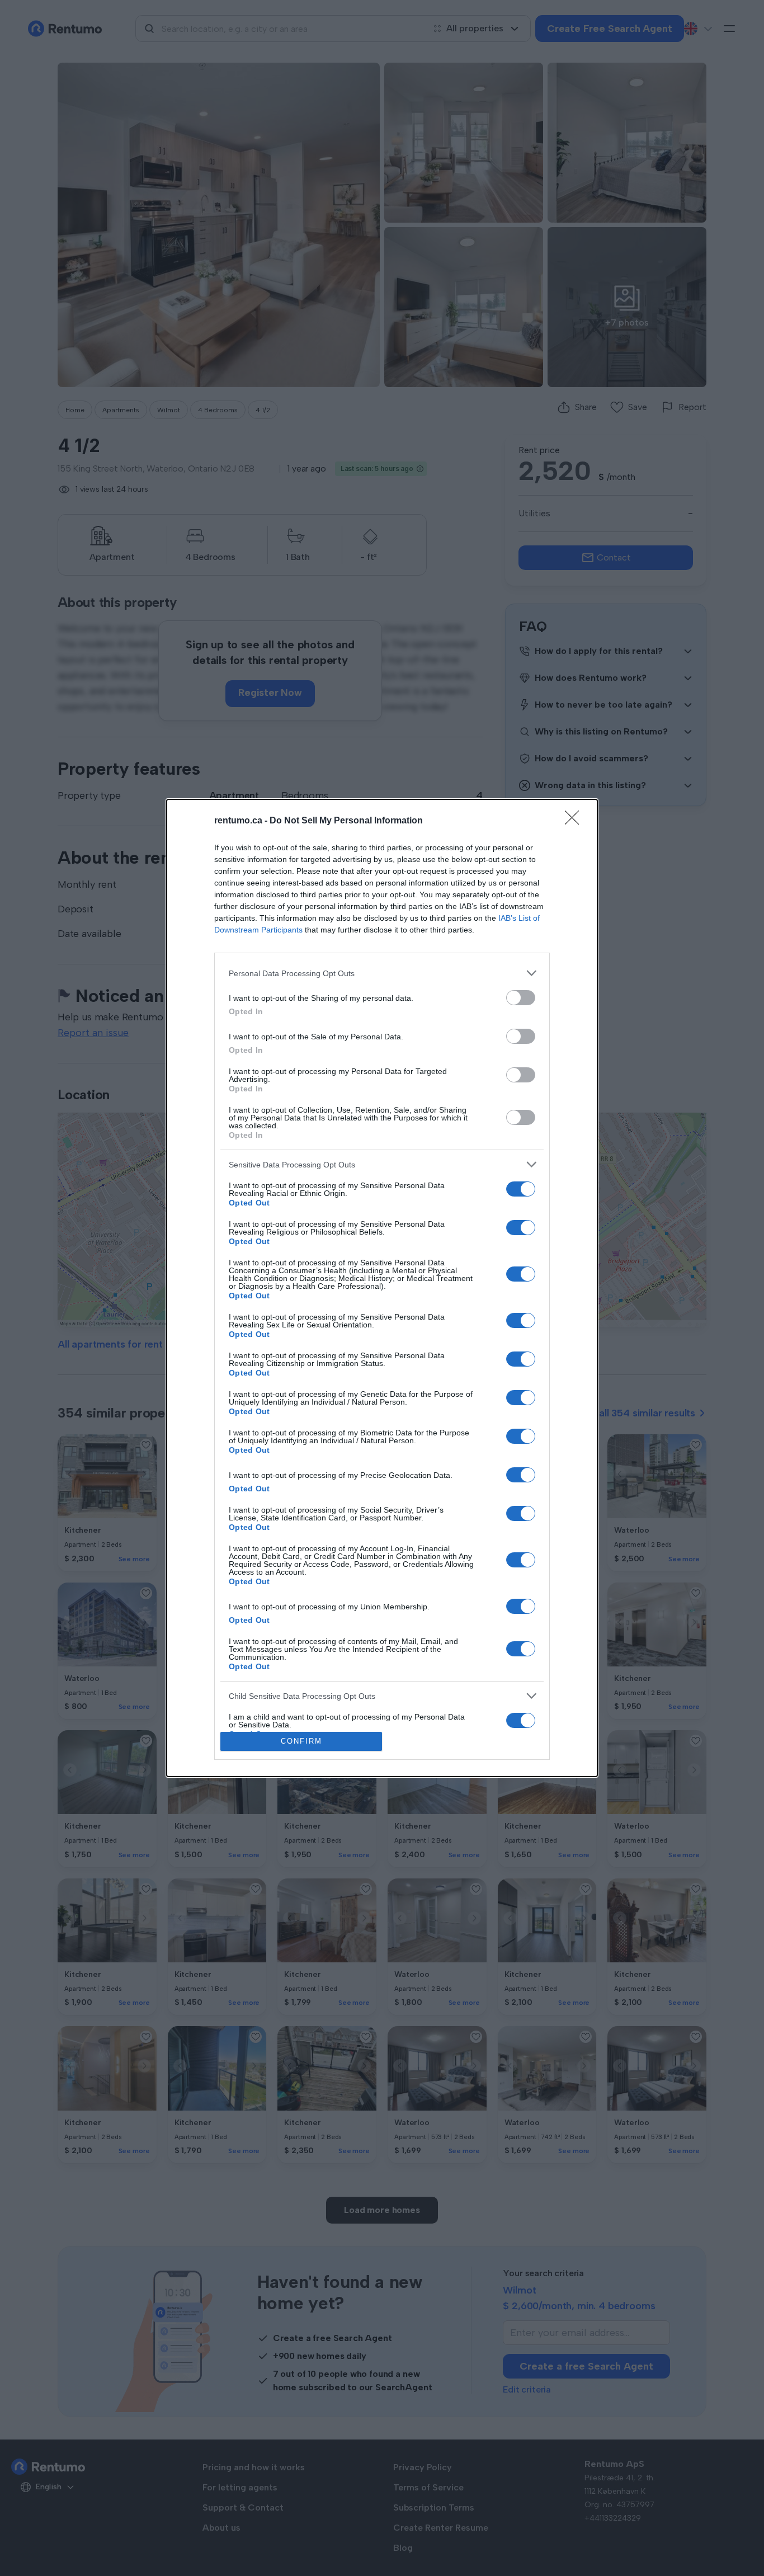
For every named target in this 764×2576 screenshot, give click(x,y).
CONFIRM (301, 1741)
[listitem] (382, 973)
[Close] (576, 821)
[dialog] (382, 1288)
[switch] (521, 998)
